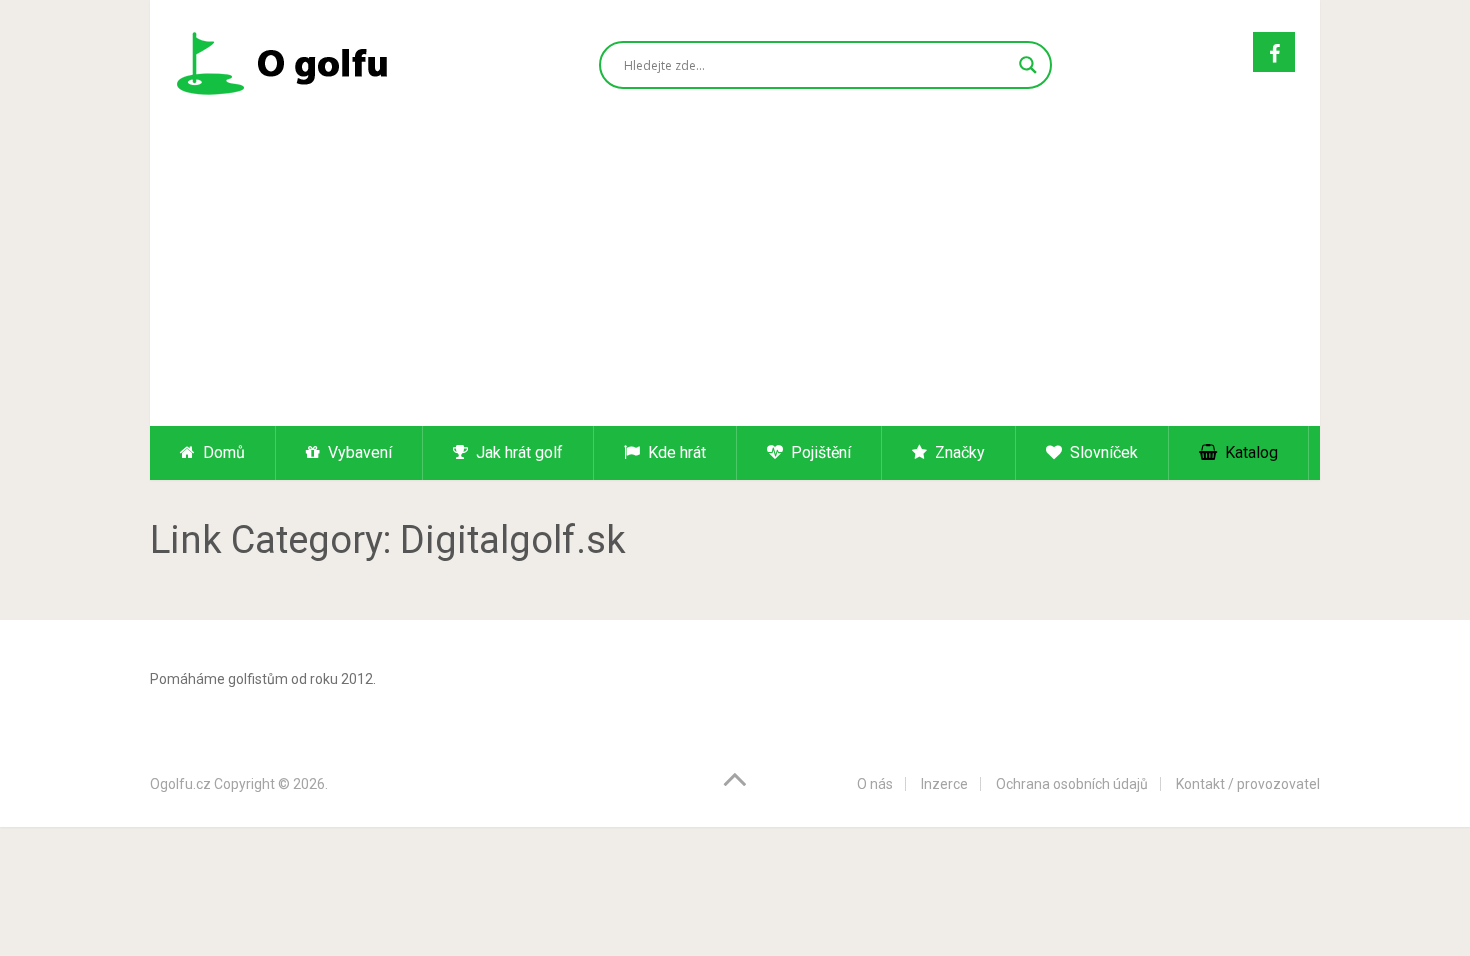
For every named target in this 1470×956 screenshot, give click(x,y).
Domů (222, 452)
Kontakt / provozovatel (1248, 784)
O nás (875, 784)
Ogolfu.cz (180, 784)
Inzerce (944, 784)
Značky (958, 452)
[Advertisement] (735, 276)
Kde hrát (675, 452)
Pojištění (819, 452)
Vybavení (358, 452)
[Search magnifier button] (1028, 65)
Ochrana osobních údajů (1072, 784)
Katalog (1249, 452)
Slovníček (1102, 452)
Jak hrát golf (517, 452)
